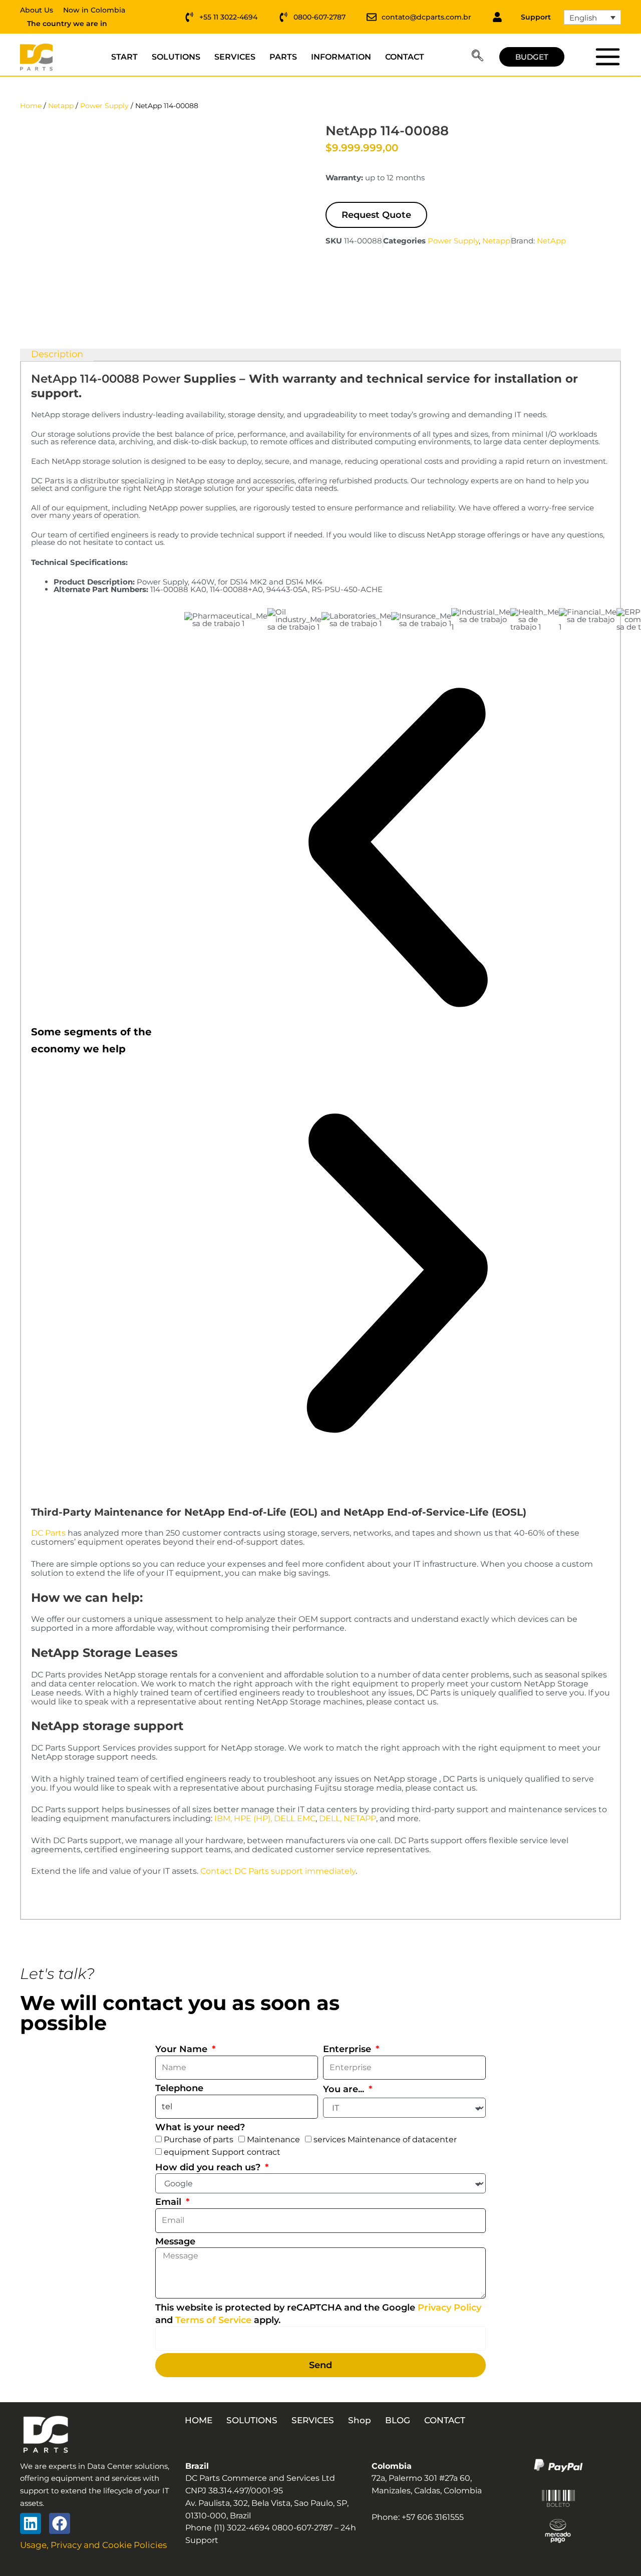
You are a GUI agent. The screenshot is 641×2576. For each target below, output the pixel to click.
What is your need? (200, 2127)
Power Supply (104, 106)
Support (536, 17)
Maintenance (273, 2139)
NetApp (551, 241)
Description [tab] (57, 354)
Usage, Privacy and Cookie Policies (93, 2545)
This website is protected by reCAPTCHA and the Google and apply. (318, 2314)
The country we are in (67, 24)
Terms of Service (213, 2320)
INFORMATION (341, 57)
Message (175, 2241)
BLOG (398, 2420)
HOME (199, 2420)
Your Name (183, 2049)
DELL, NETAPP (348, 1818)
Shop (360, 2420)
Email (170, 2202)
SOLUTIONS (176, 57)
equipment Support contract (222, 2152)
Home (31, 106)
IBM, (223, 1818)
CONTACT (405, 57)
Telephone (179, 2088)
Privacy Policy (449, 2308)
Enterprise (348, 2049)
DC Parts (48, 1533)
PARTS (283, 57)
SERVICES (235, 57)
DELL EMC (295, 1818)
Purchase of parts (199, 2139)
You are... (345, 2089)
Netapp (61, 106)
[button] (477, 57)
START (124, 57)
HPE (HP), (253, 1818)
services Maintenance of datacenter (385, 2139)
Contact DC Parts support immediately (278, 1871)
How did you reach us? (209, 2167)
